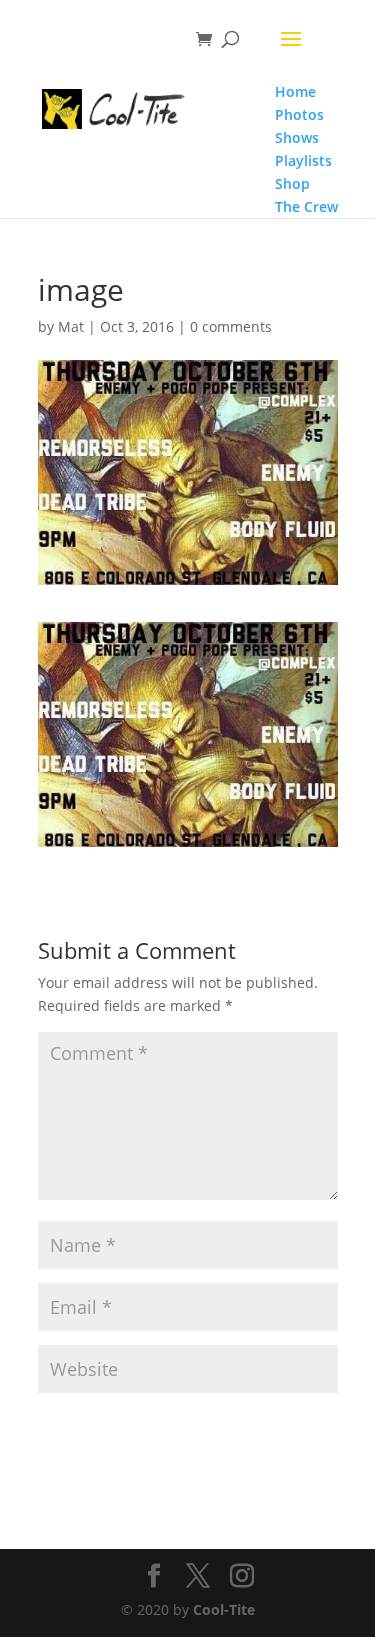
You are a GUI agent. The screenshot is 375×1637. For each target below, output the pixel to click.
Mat (71, 326)
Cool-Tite (224, 1609)
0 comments (231, 326)
